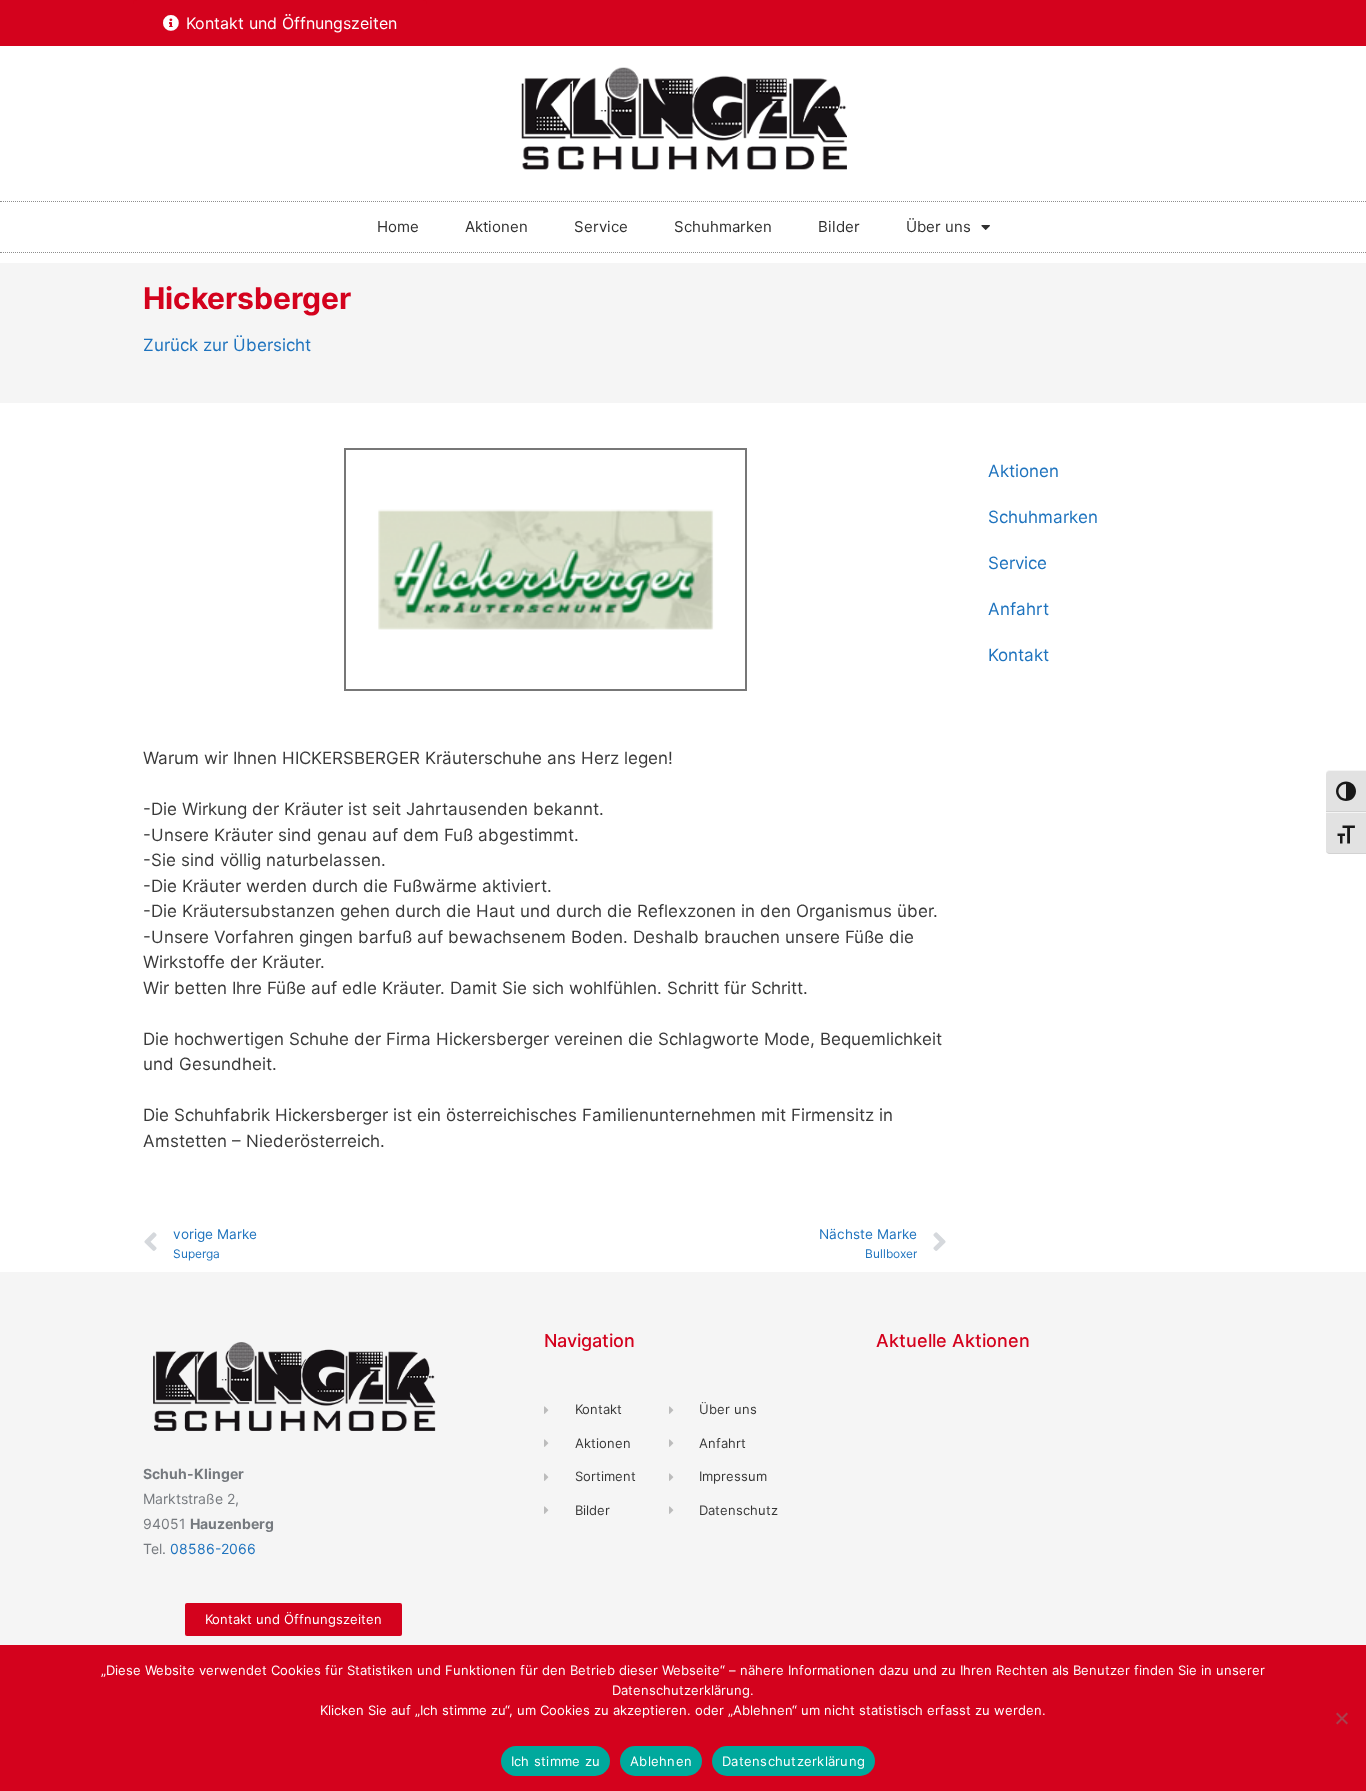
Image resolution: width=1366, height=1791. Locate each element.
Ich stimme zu (555, 1761)
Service (601, 226)
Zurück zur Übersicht (227, 345)
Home (398, 226)
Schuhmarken (723, 226)
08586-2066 (213, 1548)
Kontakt (1018, 655)
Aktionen (496, 226)
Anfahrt (1018, 609)
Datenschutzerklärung (793, 1761)
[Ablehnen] (1341, 1718)
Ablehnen (661, 1761)
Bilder (839, 226)
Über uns (938, 226)
